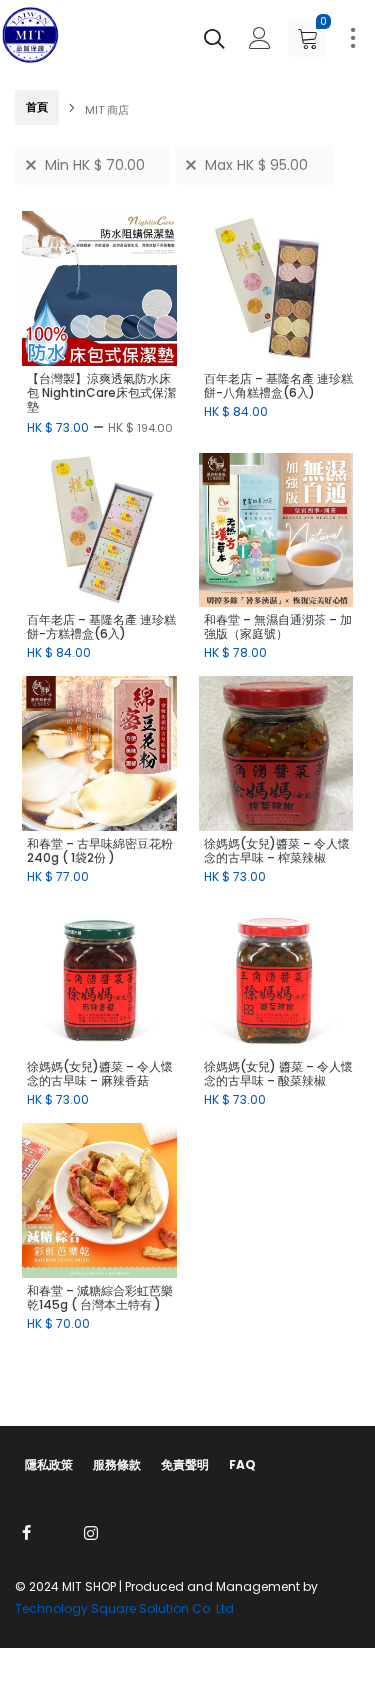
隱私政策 (49, 1464)
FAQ (242, 1464)
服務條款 (117, 1464)
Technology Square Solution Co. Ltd (124, 1608)
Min (95, 165)
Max (256, 165)
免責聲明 (185, 1464)
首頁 (37, 107)
